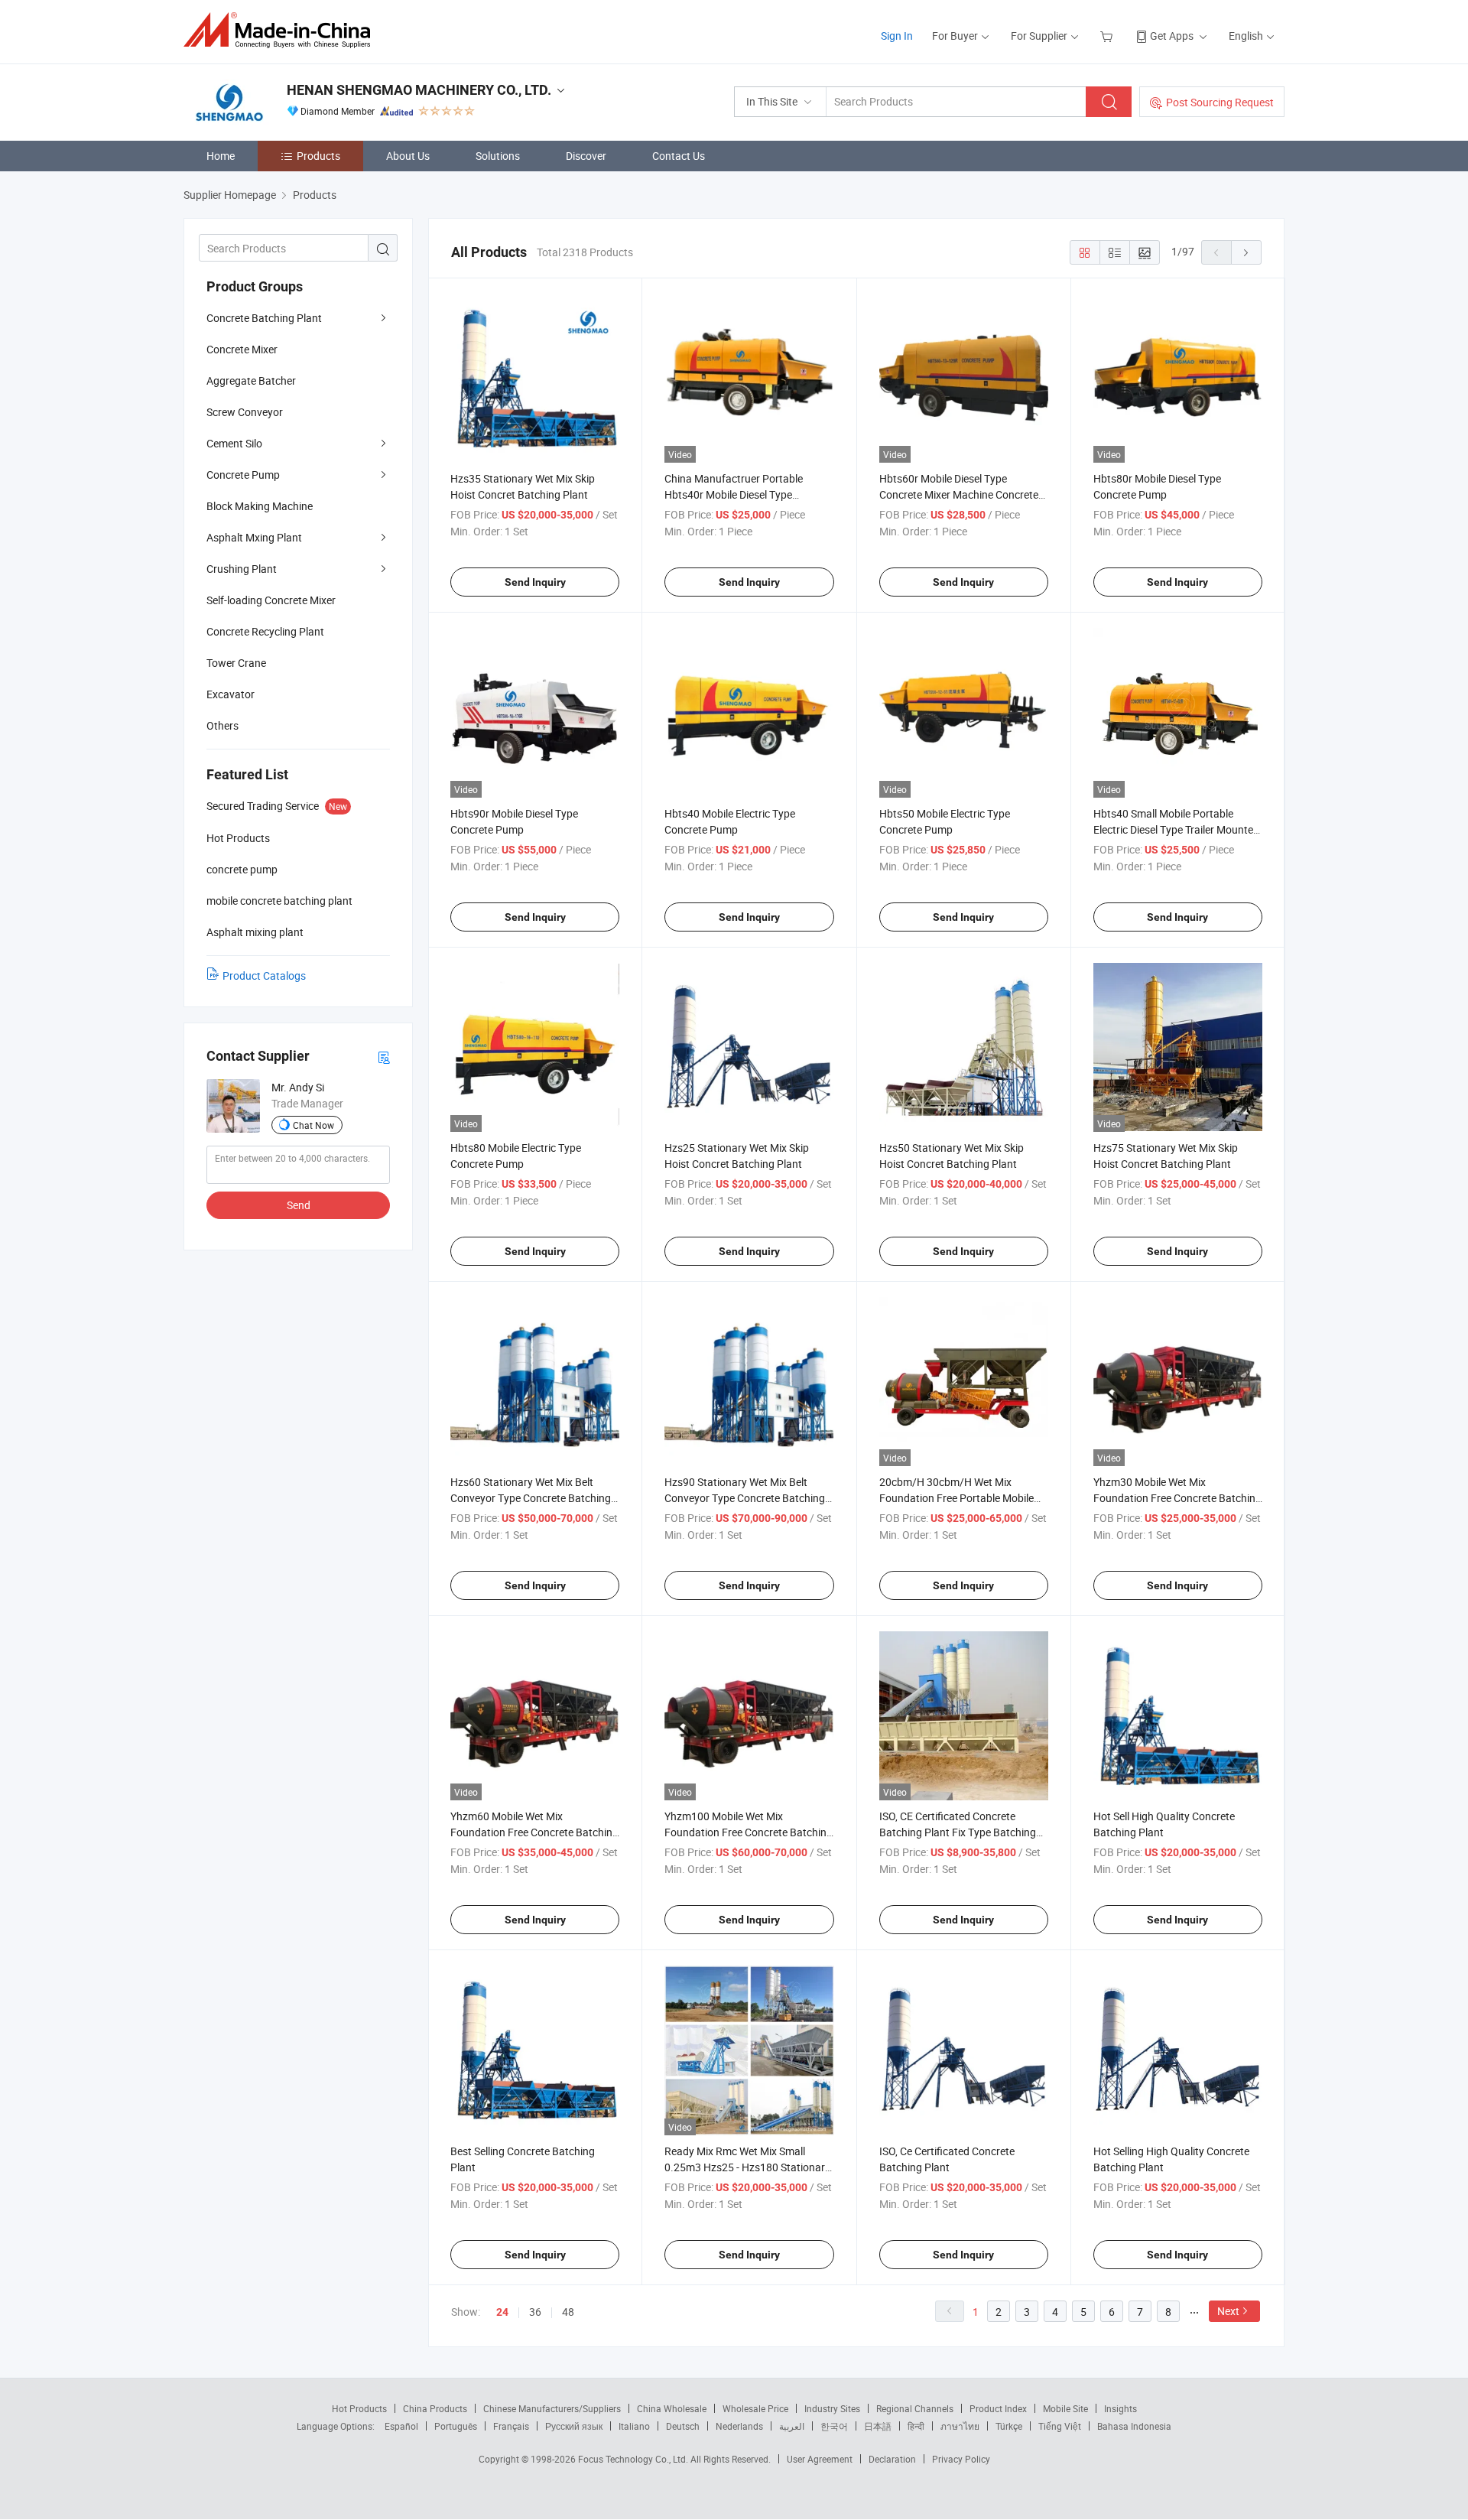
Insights (1120, 2408)
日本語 (878, 2426)
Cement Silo (234, 443)
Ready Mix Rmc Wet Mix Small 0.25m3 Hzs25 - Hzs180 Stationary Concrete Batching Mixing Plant (747, 2167)
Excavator (231, 694)
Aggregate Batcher (251, 380)
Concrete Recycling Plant (265, 631)
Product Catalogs (264, 975)
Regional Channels (915, 2408)
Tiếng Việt (1060, 2426)
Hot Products (359, 2408)
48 (568, 2312)
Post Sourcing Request (1220, 102)
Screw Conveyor (245, 412)
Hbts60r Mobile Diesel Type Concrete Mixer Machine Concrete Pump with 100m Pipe (959, 494)
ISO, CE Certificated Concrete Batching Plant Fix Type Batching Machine (958, 1832)
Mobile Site (1065, 2408)
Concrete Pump (243, 475)
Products (318, 156)
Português (456, 2426)
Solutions (498, 156)
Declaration (892, 2459)
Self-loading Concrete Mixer (271, 600)
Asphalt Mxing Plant (254, 537)
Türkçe (1009, 2426)
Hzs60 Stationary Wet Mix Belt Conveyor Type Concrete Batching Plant (531, 1498)
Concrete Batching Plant (264, 318)
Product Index (998, 2408)
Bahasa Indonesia (1134, 2426)
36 (535, 2312)
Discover (586, 156)
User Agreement (820, 2459)
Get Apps (1172, 36)
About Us (408, 156)
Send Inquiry (535, 582)
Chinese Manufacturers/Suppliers (552, 2408)
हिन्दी (916, 2426)
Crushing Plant (242, 569)
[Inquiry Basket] (1108, 36)
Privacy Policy (961, 2459)
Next (1228, 2311)
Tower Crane (236, 663)
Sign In (897, 36)
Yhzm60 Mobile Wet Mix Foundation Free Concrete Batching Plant (534, 1832)
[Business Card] (384, 1057)
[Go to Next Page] (1246, 252)
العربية (792, 2426)
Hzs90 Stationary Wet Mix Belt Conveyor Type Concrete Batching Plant (745, 1498)
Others (222, 725)
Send (299, 1205)
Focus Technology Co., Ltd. (634, 2459)
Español (401, 2426)
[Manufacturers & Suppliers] (282, 30)
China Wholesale (672, 2408)
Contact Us (679, 156)
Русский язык (574, 2426)
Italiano (634, 2426)
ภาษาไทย (960, 2426)
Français (511, 2426)
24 (502, 2312)
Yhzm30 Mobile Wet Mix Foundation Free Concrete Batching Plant (1177, 1498)
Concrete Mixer (242, 349)
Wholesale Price (755, 2408)
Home (221, 156)
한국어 (834, 2426)
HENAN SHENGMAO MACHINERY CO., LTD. (419, 90)
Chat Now (313, 1125)
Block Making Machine (260, 506)
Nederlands (739, 2426)
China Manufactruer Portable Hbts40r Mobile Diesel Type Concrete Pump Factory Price (734, 494)
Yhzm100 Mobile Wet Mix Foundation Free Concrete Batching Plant (749, 1832)
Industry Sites (832, 2408)
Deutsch (683, 2426)
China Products (435, 2408)
